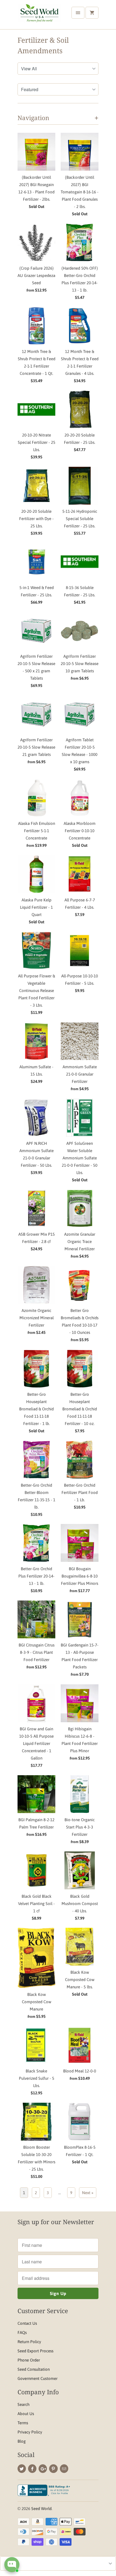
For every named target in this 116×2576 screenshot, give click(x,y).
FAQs (22, 2332)
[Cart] (92, 13)
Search (23, 2404)
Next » (88, 2193)
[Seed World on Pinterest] (53, 2469)
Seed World (41, 2509)
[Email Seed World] (64, 2469)
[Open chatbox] (12, 2565)
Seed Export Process (35, 2351)
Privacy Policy (30, 2432)
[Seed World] (39, 17)
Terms (23, 2423)
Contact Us (27, 2323)
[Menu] (78, 13)
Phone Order (29, 2360)
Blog (22, 2441)
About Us (26, 2414)
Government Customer (37, 2378)
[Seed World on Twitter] (22, 2469)
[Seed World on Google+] (43, 2469)
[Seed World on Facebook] (32, 2469)
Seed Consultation (34, 2369)
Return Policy (29, 2342)
